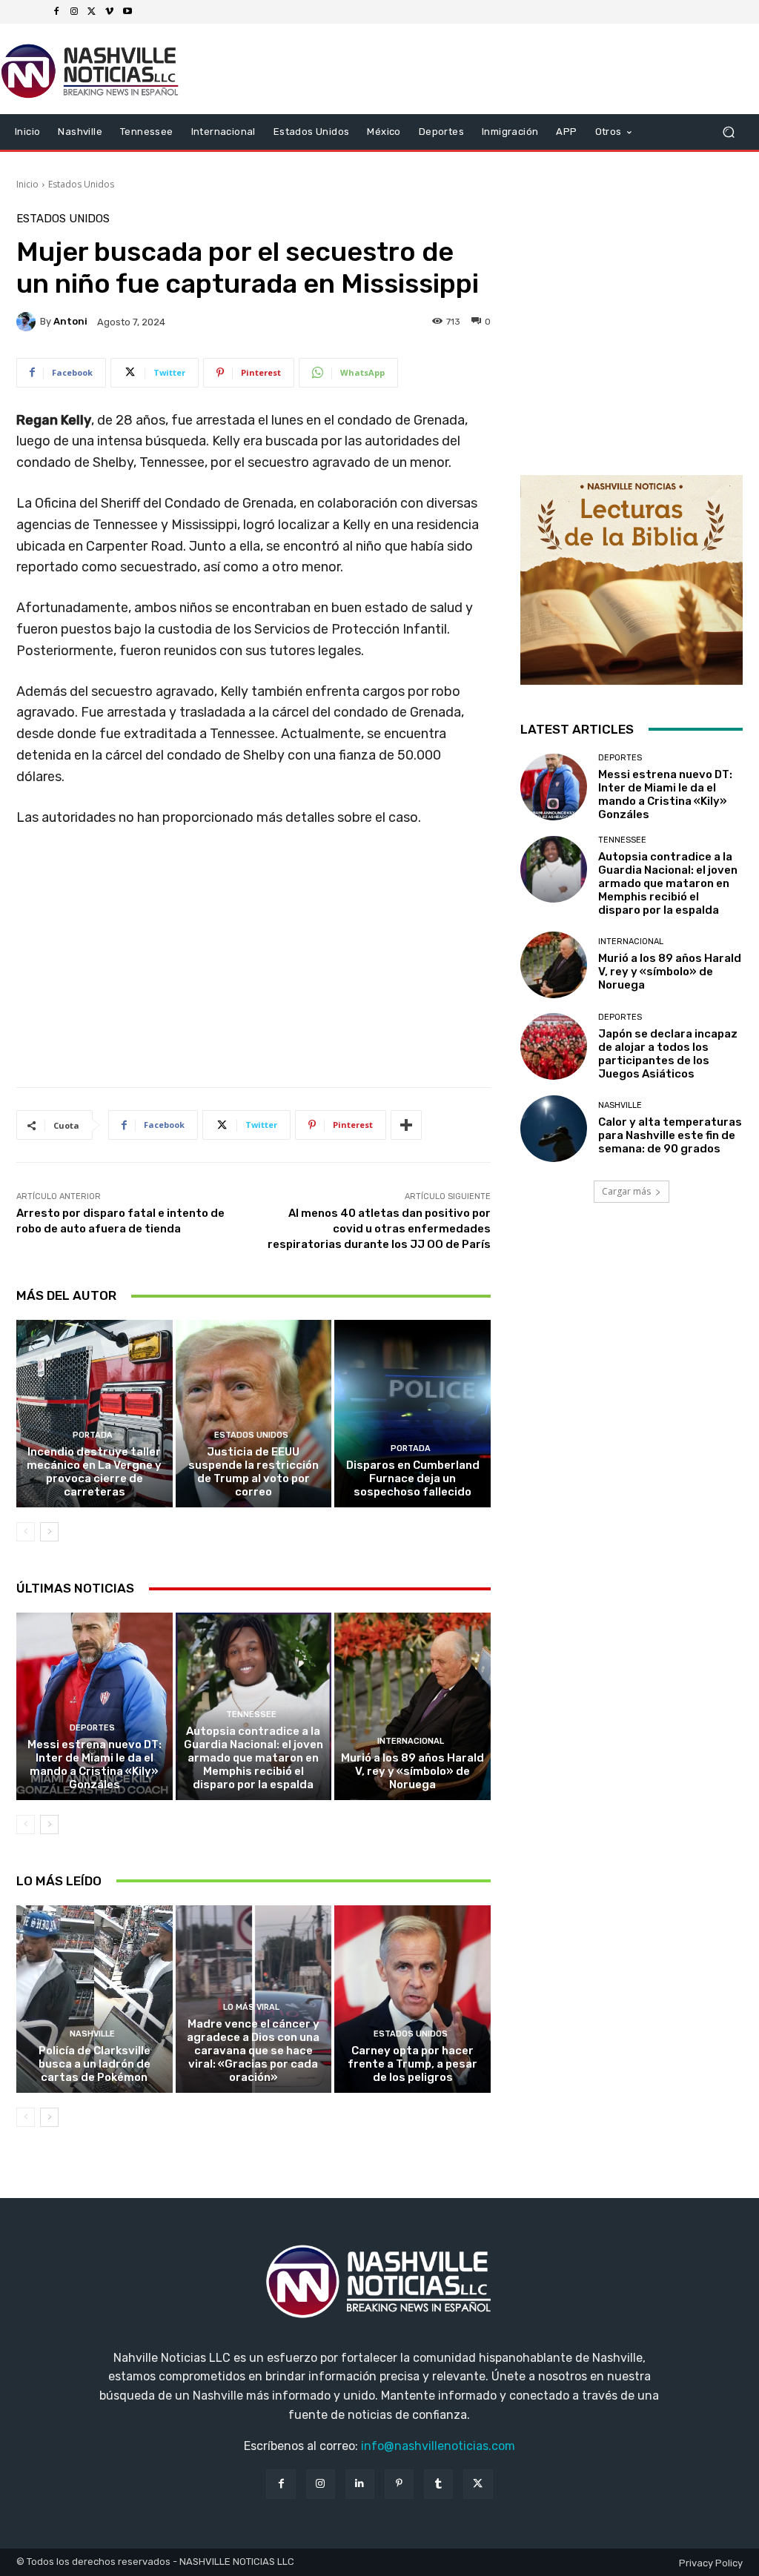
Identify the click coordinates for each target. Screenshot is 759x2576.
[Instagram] (74, 12)
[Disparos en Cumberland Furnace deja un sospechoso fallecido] (412, 1414)
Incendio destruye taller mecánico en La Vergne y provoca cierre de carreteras (94, 1472)
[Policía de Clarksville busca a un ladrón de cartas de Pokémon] (95, 1999)
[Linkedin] (360, 2484)
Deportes (92, 1728)
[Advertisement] (253, 963)
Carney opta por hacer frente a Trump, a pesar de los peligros (412, 2064)
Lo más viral (251, 2007)
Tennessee (251, 1714)
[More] (406, 1125)
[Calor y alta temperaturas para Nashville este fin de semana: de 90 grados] (554, 1129)
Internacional (411, 1741)
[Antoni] (28, 322)
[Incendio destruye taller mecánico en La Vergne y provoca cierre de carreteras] (95, 1414)
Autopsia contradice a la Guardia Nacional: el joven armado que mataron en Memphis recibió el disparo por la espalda (253, 1758)
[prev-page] (26, 1532)
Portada (93, 1435)
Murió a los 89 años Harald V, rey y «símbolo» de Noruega (412, 1771)
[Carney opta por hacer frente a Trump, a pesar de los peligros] (412, 1999)
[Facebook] (56, 12)
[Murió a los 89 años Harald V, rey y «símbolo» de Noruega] (412, 1706)
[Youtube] (127, 12)
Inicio (27, 184)
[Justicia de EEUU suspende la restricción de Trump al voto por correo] (254, 1414)
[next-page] (49, 1532)
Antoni (70, 321)
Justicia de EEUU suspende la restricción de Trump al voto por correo (253, 1472)
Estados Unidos (81, 184)
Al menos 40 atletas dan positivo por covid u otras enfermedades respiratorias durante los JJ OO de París (379, 1229)
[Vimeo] (110, 12)
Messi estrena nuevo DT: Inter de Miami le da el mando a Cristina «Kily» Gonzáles (95, 1765)
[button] (728, 132)
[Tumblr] (438, 2484)
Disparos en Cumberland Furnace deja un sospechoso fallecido (413, 1478)
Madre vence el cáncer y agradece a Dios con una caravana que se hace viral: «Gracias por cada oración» (253, 2051)
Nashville (92, 2034)
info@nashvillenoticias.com (438, 2446)
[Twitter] (92, 12)
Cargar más (626, 1191)
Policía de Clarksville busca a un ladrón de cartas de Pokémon (95, 2064)
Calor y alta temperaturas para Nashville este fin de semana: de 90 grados (670, 1135)
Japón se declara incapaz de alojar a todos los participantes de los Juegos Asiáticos (668, 1054)
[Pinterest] (399, 2484)
